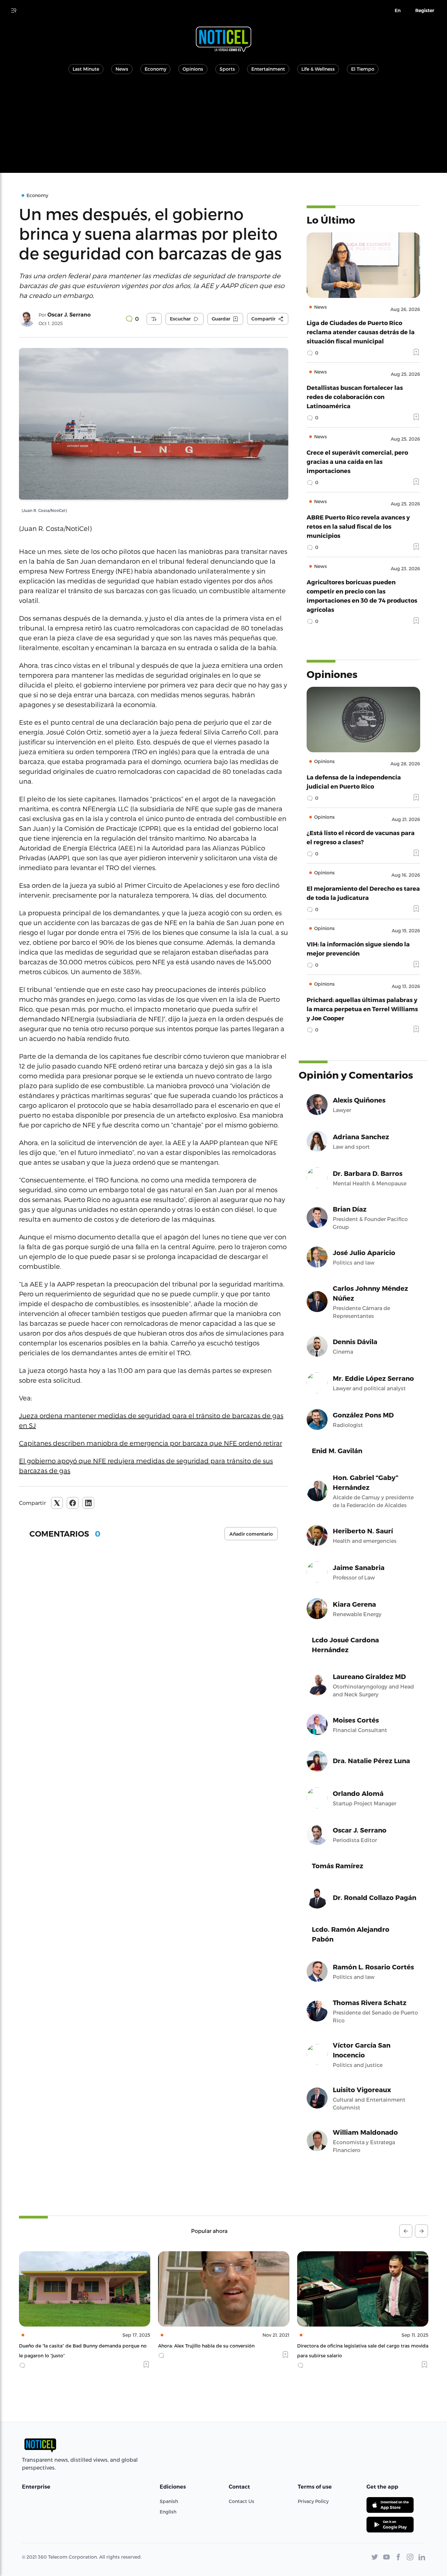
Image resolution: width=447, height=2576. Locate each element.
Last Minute (86, 69)
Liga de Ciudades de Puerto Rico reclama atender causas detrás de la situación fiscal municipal (361, 332)
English (168, 2512)
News (122, 69)
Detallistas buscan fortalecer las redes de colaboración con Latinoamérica (355, 397)
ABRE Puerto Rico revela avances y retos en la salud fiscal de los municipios (358, 526)
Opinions (193, 69)
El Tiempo (363, 69)
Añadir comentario (251, 1534)
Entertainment (268, 69)
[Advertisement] (223, 127)
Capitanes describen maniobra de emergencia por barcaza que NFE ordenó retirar (151, 1443)
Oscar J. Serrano (69, 315)
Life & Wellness (318, 69)
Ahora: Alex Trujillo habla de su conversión (67, 2346)
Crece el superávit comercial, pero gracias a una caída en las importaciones (357, 461)
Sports (227, 69)
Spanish (169, 2501)
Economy (155, 69)
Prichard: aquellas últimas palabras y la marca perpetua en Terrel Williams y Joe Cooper (362, 1009)
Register (425, 10)
